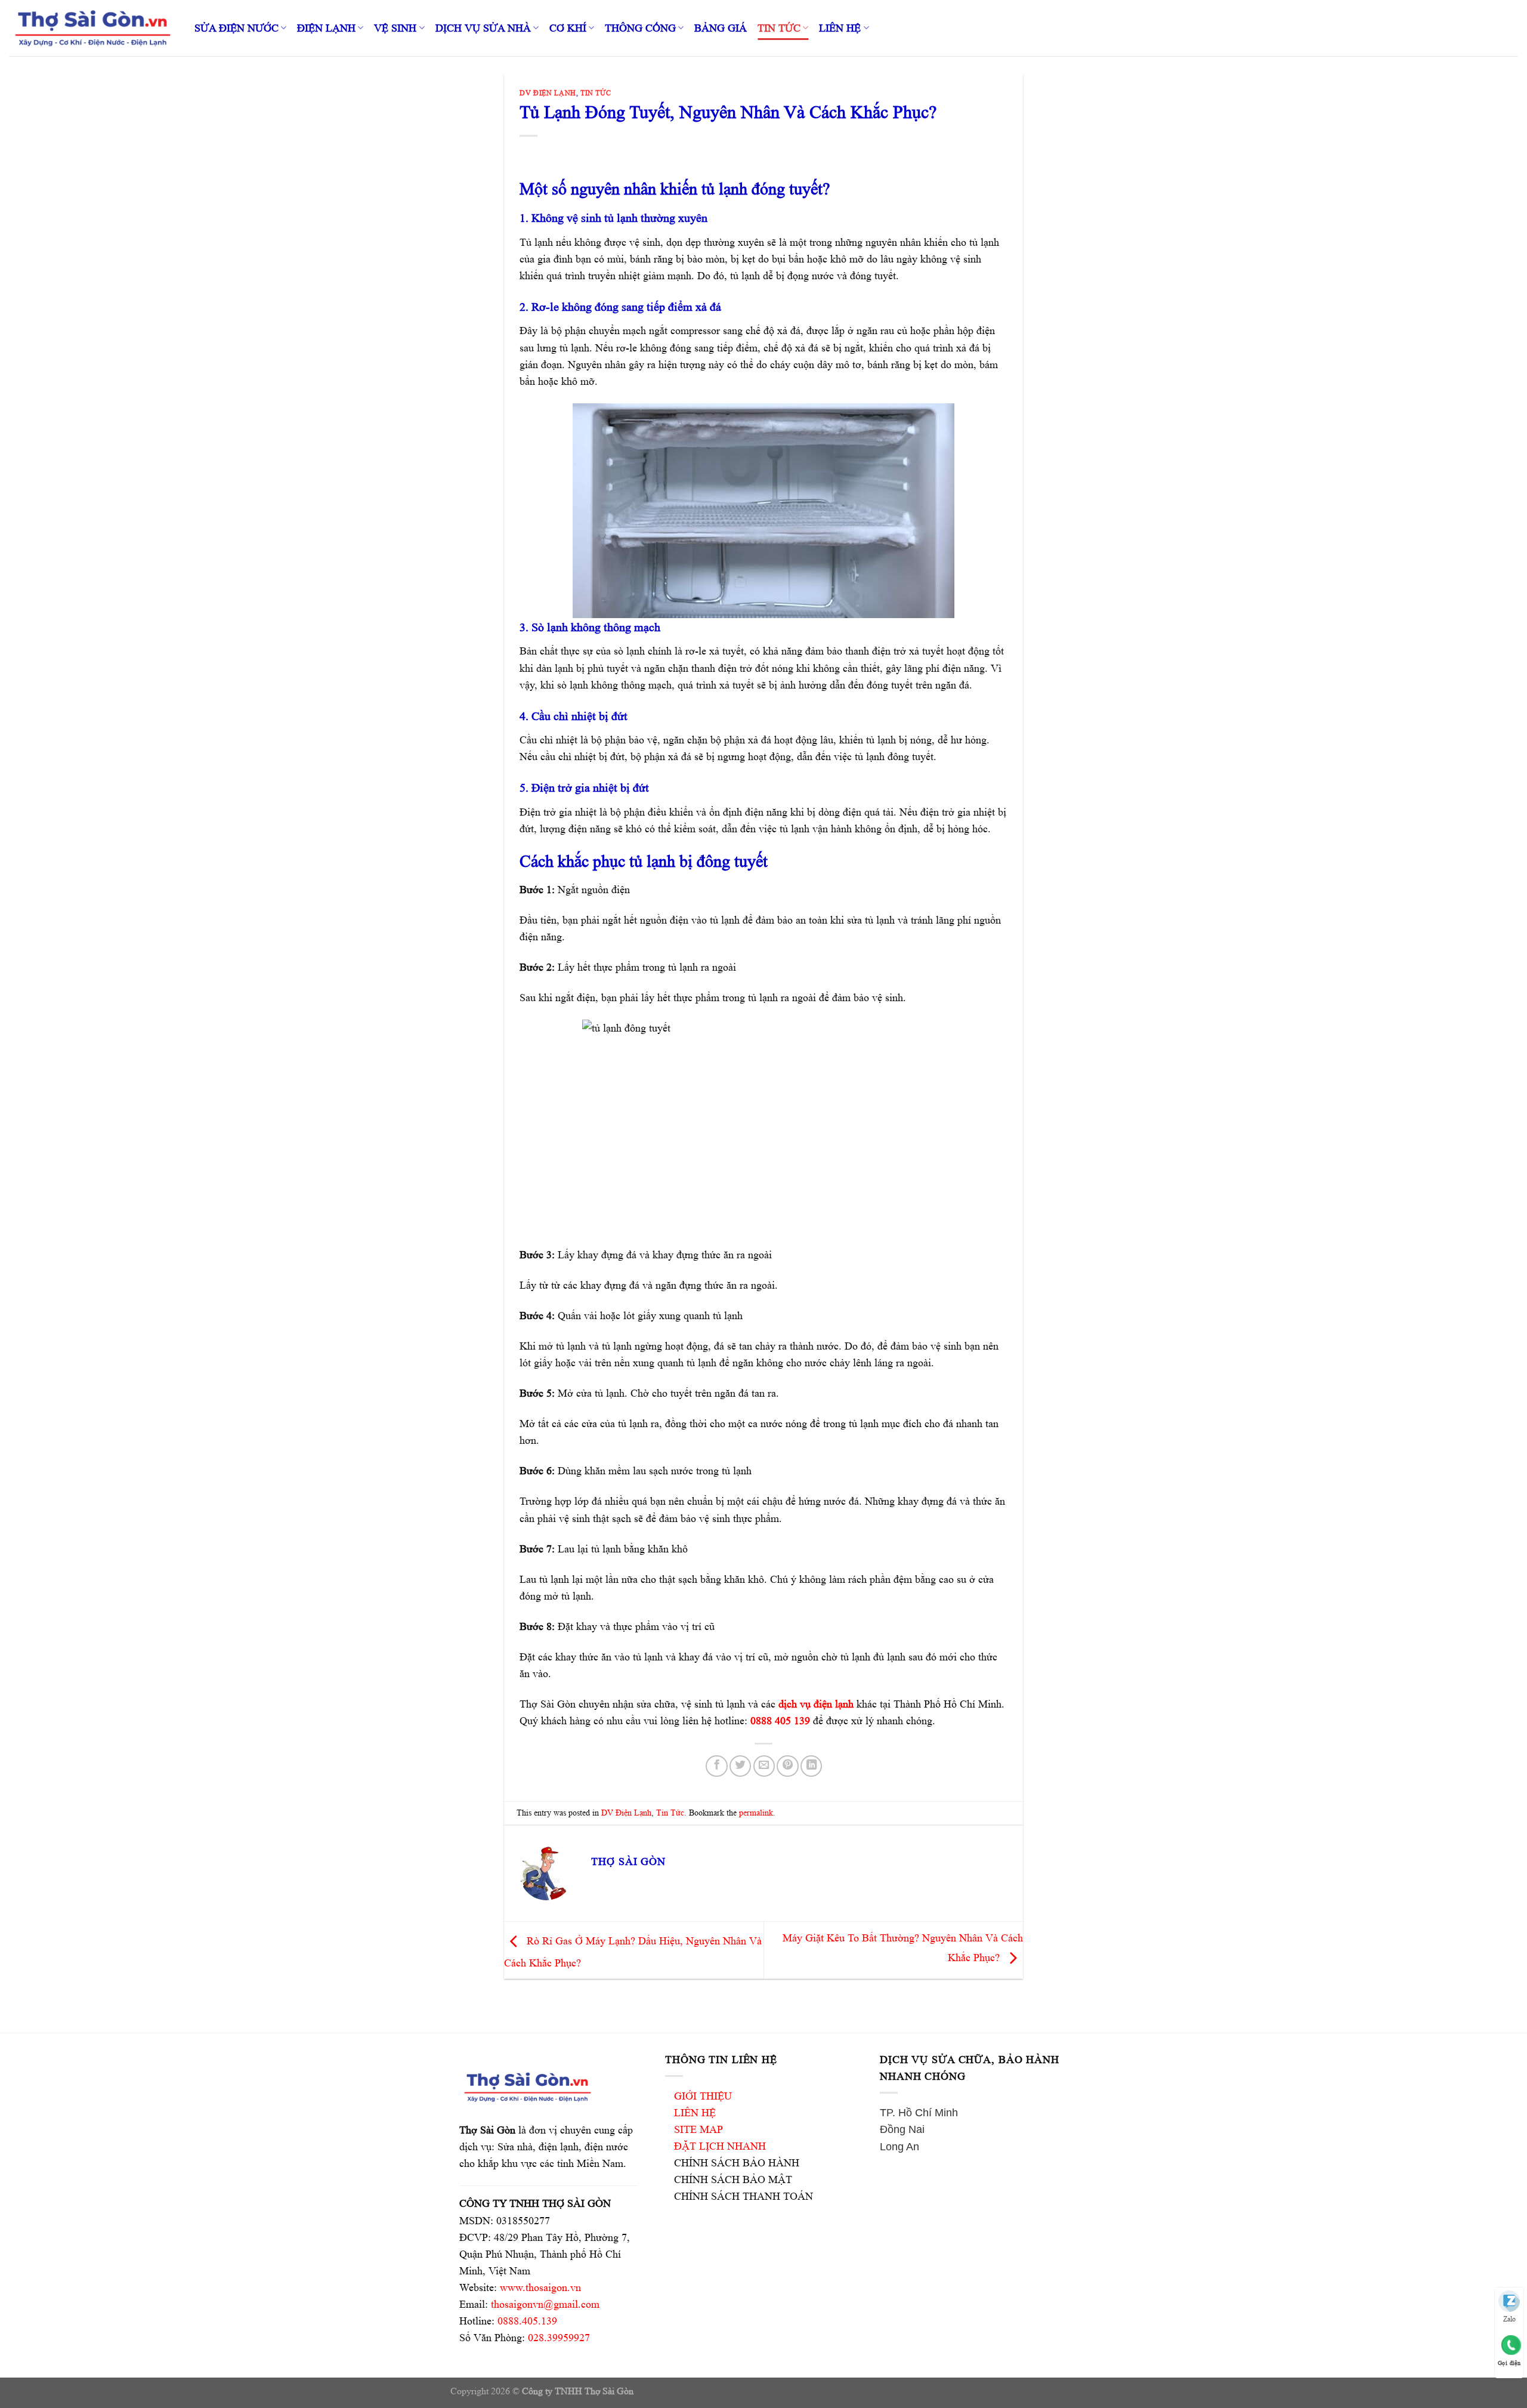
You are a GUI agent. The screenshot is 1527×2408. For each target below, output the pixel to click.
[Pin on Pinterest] (787, 1766)
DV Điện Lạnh (548, 93)
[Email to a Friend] (764, 1766)
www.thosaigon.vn (540, 2287)
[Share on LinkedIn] (811, 1766)
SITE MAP (698, 2129)
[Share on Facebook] (716, 1766)
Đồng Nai (902, 2129)
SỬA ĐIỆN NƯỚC (237, 28)
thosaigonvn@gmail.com (545, 2304)
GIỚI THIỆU (703, 2096)
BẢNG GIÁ (721, 28)
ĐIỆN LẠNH (326, 28)
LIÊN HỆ (840, 28)
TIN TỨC (779, 28)
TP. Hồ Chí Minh (919, 2113)
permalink (756, 1813)
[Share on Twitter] (740, 1766)
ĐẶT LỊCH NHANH (720, 2146)
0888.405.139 (527, 2321)
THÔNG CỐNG (640, 28)
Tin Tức (596, 93)
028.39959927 (559, 2338)
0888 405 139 (780, 1721)
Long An (899, 2147)
